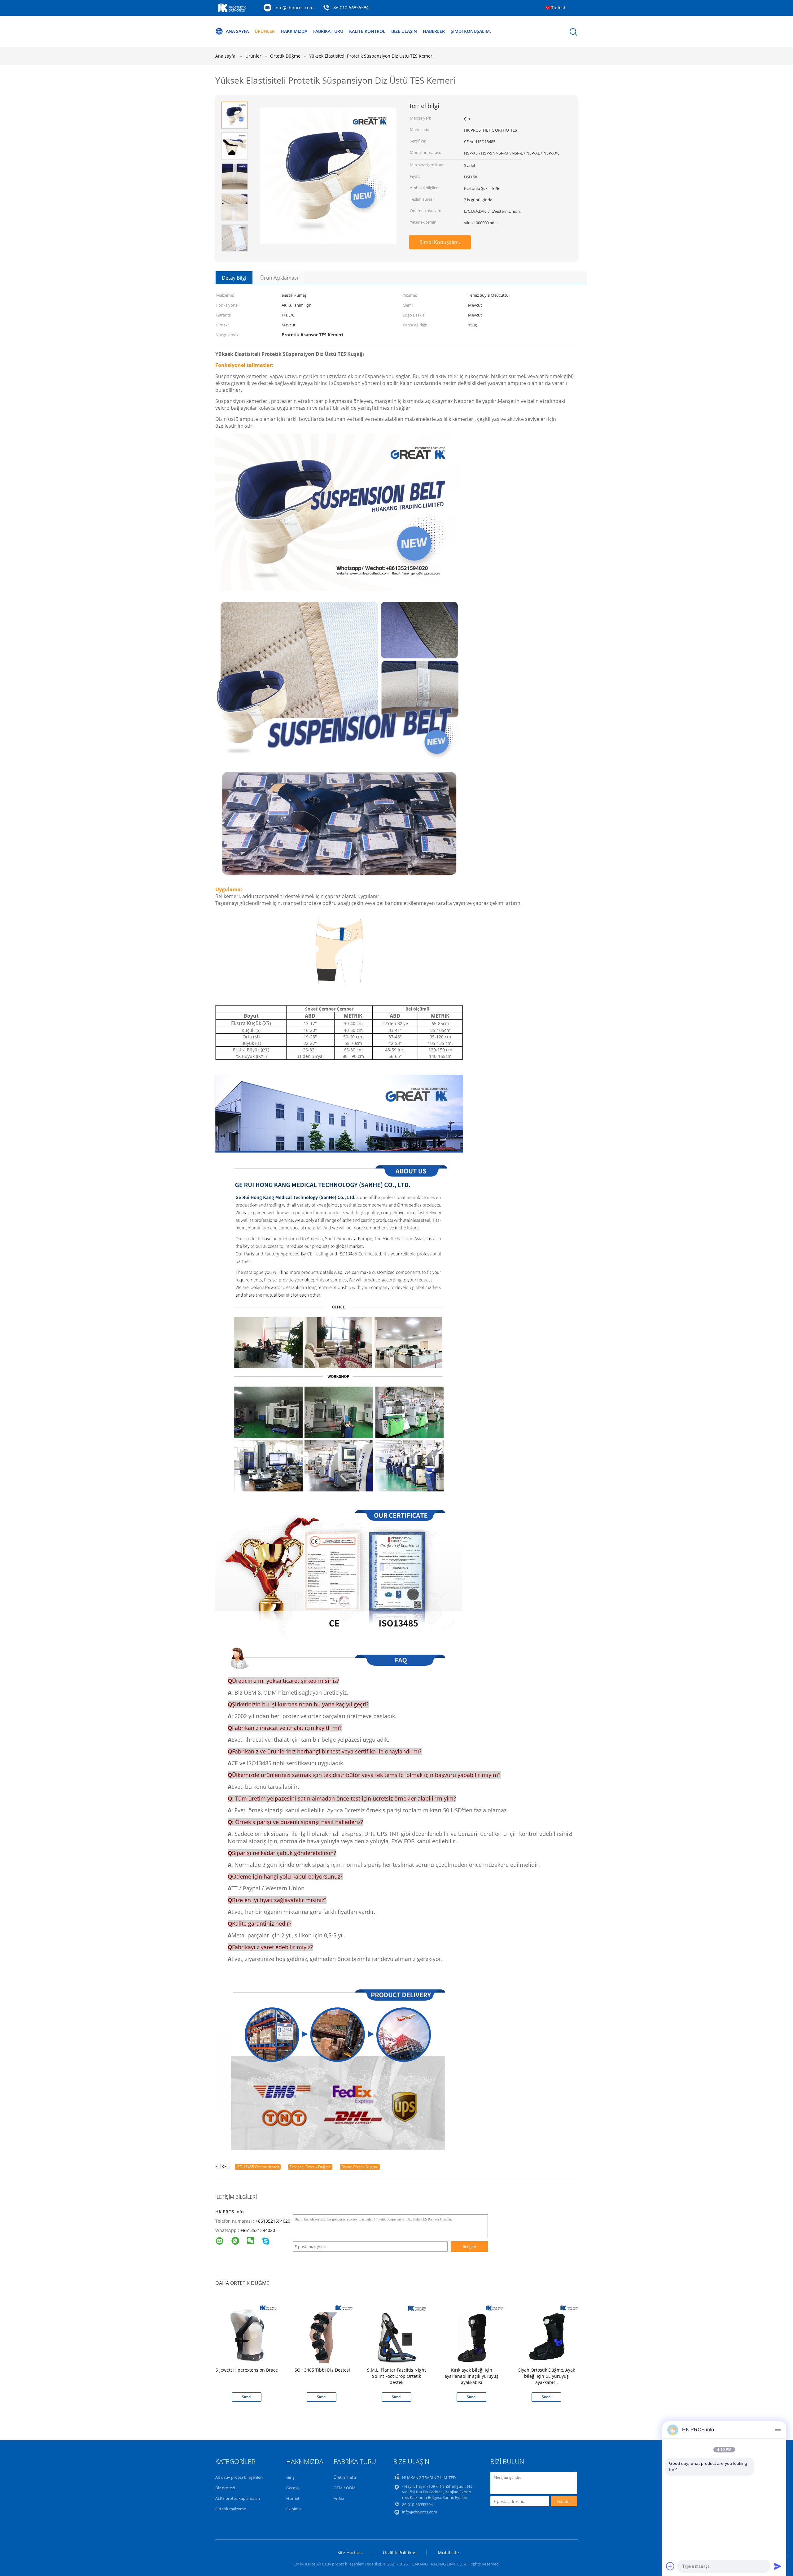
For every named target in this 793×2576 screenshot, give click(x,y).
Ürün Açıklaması (279, 278)
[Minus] (778, 2430)
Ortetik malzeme (231, 2509)
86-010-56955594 (351, 8)
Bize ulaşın (404, 31)
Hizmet (293, 2498)
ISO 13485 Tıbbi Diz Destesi (322, 2370)
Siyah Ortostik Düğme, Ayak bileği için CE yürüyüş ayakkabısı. (547, 2376)
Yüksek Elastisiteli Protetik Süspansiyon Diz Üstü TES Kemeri (371, 56)
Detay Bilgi (234, 278)
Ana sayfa (237, 31)
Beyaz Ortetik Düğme (360, 2167)
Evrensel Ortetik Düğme (310, 2167)
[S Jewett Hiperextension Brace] (248, 2331)
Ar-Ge (339, 2498)
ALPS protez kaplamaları (238, 2498)
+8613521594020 (273, 2221)
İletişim (469, 2246)
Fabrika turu (328, 31)
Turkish (559, 8)
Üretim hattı (345, 2477)
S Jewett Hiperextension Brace (247, 2370)
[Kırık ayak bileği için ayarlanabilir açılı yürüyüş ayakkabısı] (473, 2331)
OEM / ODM (345, 2488)
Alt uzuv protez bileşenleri (239, 2477)
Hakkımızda (294, 31)
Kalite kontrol (367, 31)
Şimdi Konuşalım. (471, 31)
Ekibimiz (294, 2509)
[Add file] (670, 2566)
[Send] (778, 2566)
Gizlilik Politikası (400, 2552)
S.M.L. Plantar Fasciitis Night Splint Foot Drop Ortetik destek (396, 2376)
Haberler (434, 31)
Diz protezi (225, 2488)
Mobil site (448, 2552)
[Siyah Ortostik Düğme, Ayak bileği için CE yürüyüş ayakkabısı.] (548, 2331)
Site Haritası (350, 2552)
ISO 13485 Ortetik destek (258, 2167)
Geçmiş (293, 2488)
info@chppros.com (294, 8)
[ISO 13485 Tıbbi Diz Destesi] (323, 2331)
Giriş (290, 2477)
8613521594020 (259, 2230)
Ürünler (265, 31)
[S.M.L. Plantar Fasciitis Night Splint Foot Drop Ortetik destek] (398, 2331)
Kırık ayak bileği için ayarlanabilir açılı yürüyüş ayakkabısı (471, 2376)
